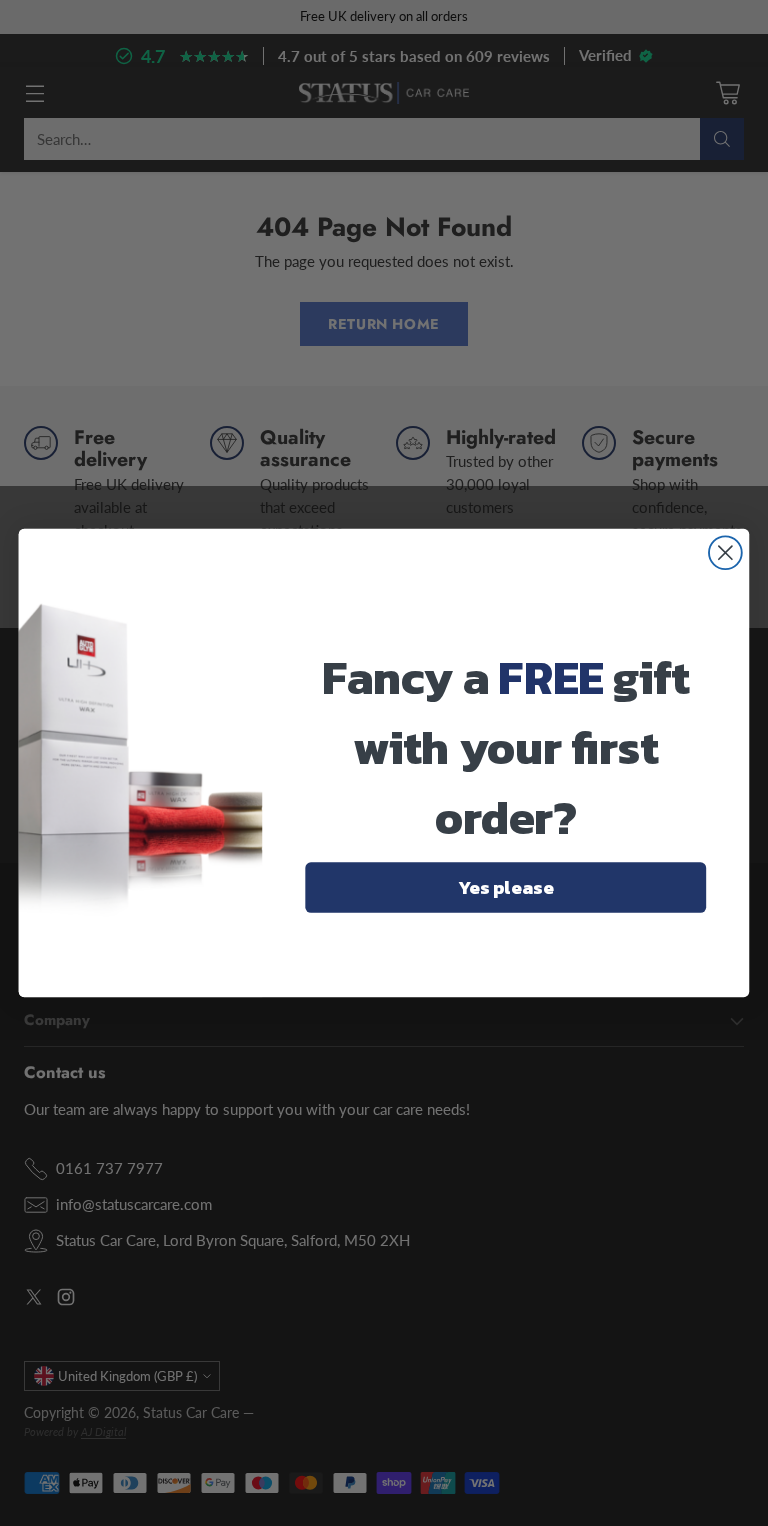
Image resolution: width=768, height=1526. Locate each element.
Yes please (506, 887)
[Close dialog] (725, 552)
